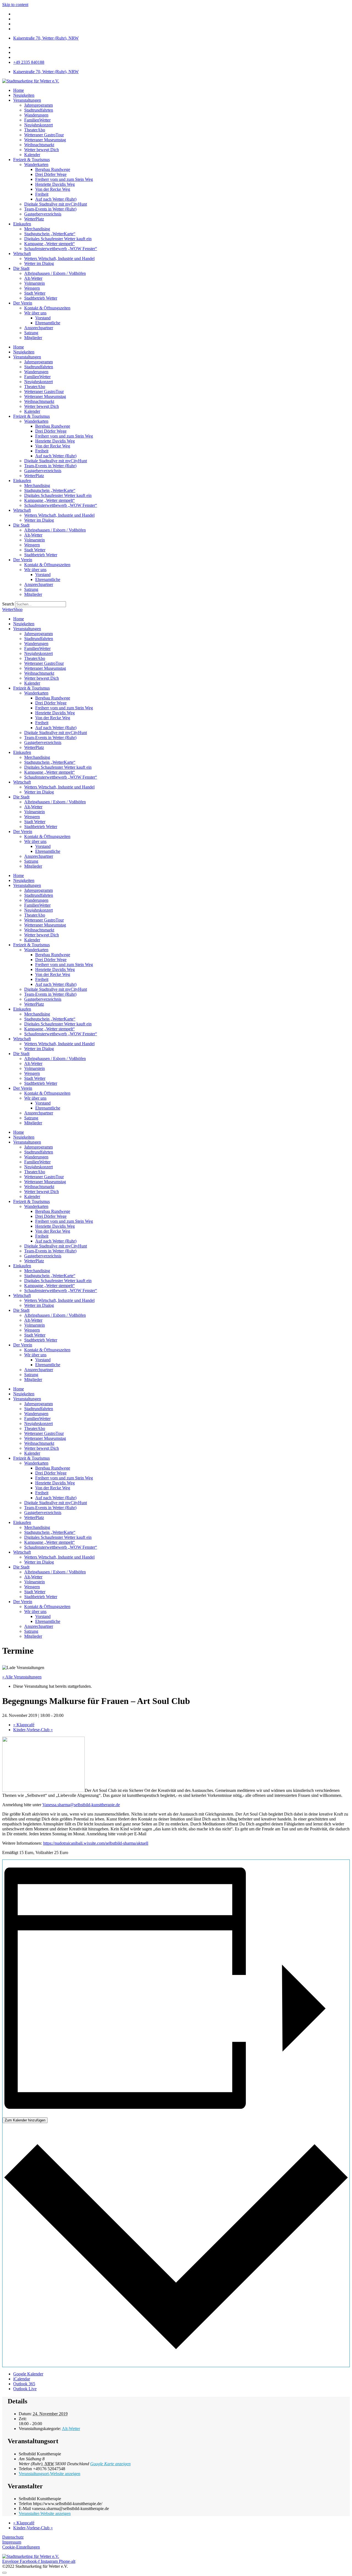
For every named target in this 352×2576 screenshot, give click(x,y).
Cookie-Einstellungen (21, 2547)
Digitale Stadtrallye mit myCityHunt (56, 204)
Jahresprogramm (38, 105)
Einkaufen (22, 224)
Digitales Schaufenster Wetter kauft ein (58, 239)
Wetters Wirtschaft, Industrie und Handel (59, 258)
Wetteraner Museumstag (45, 140)
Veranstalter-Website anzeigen (45, 2513)
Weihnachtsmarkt (39, 145)
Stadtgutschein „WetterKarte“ (50, 234)
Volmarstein (35, 283)
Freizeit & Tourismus (31, 160)
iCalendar (22, 2379)
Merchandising (37, 229)
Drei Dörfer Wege (51, 174)
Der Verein (23, 303)
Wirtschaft (22, 254)
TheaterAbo (35, 130)
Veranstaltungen (27, 100)
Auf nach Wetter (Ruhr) (56, 199)
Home (19, 90)
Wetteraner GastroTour (44, 135)
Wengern (32, 288)
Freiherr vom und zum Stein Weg (64, 179)
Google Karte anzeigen (110, 2464)
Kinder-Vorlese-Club (33, 1730)
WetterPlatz (34, 219)
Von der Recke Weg (53, 189)
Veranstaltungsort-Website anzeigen (50, 2474)
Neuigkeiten (24, 95)
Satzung (31, 333)
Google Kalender (28, 2374)
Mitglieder (33, 338)
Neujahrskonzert (38, 125)
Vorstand (43, 318)
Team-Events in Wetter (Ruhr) (50, 209)
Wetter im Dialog (39, 263)
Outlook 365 (24, 2384)
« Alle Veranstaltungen (22, 1677)
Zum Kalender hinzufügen (25, 2120)
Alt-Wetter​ (33, 278)
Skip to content (15, 5)
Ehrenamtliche (48, 323)
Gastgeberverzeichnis (43, 214)
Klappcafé (24, 1725)
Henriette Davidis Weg (55, 184)
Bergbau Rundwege (53, 169)
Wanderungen (36, 115)
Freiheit (42, 194)
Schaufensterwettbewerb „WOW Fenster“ (61, 249)
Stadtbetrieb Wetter (41, 298)
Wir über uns (35, 313)
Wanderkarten (36, 164)
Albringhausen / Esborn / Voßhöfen (55, 273)
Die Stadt (21, 268)
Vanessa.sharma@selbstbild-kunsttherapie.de (81, 1805)
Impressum (12, 2542)
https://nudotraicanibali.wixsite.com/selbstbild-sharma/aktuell (96, 1843)
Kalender (32, 155)
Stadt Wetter (35, 293)
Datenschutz (13, 2537)
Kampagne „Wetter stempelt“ (50, 244)
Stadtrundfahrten (39, 110)
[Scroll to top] (4, 2573)
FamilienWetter (37, 120)
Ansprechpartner (39, 328)
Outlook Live (25, 2389)
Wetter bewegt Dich (42, 150)
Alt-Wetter (71, 2429)
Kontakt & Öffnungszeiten (47, 308)
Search (8, 604)
